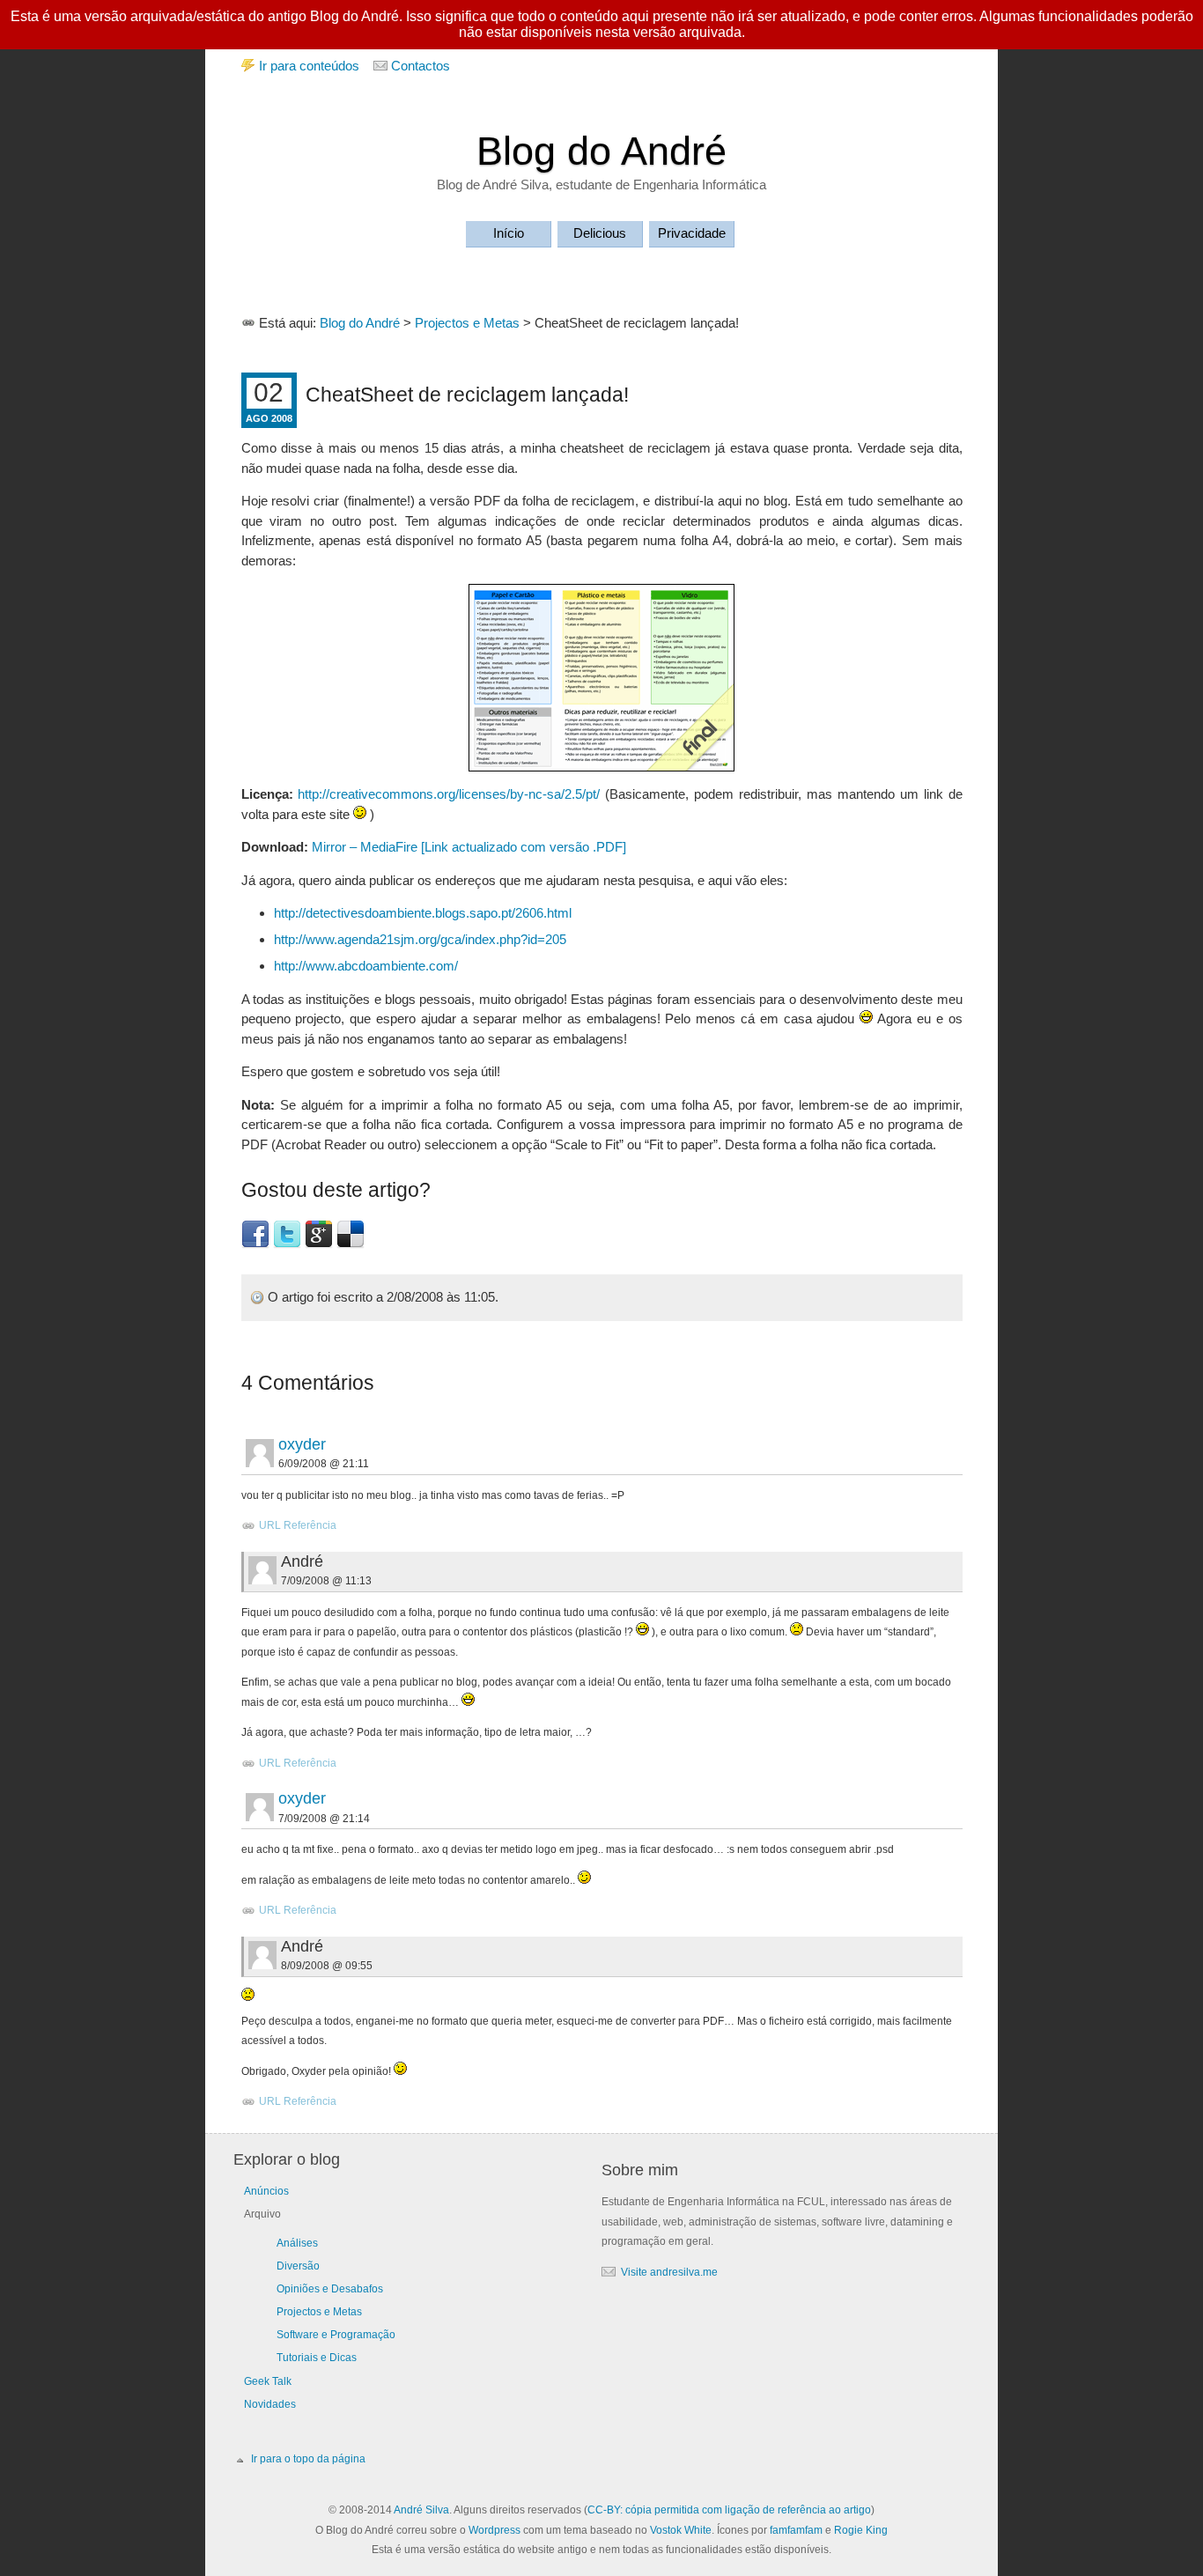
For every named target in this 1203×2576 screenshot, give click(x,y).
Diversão (298, 2266)
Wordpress (494, 2530)
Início (509, 233)
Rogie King (861, 2530)
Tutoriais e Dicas (317, 2358)
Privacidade (692, 233)
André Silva (421, 2510)
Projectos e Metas (467, 323)
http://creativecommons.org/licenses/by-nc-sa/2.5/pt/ (449, 794)
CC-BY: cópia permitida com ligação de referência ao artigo (729, 2510)
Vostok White (681, 2530)
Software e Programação (336, 2335)
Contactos (421, 66)
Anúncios (266, 2191)
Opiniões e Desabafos (330, 2289)
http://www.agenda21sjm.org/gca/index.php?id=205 (420, 939)
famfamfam (796, 2530)
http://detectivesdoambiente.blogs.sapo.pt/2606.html (423, 913)
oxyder (302, 1444)
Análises (297, 2243)
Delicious (600, 233)
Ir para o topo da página (308, 2459)
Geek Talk (268, 2381)
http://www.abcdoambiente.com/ (366, 966)
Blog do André (601, 151)
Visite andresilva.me (669, 2272)
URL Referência (298, 1525)
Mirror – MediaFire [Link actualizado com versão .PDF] (469, 847)
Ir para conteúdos (309, 66)
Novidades (270, 2404)
